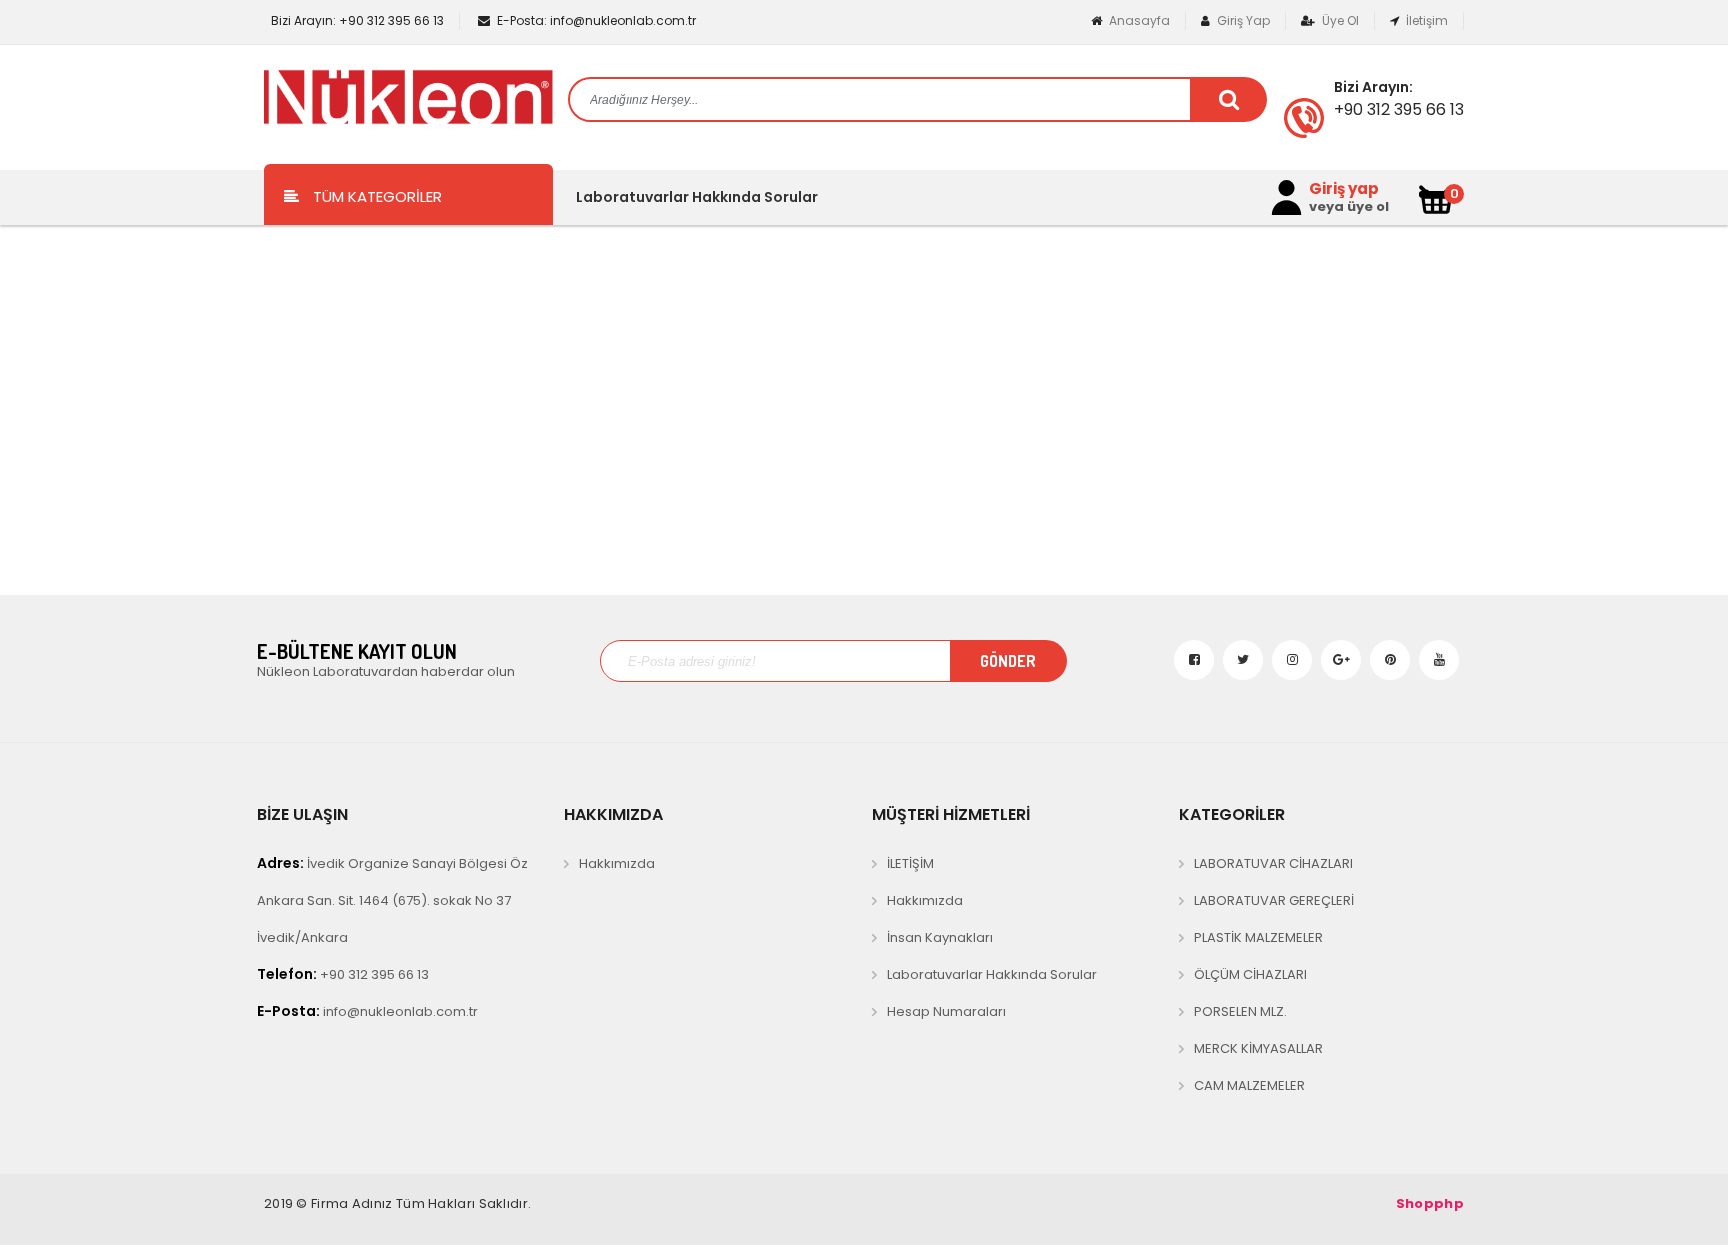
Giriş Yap (1242, 20)
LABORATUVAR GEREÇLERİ (1274, 900)
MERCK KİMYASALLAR (1258, 1048)
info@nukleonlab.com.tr (596, 20)
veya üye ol (1349, 207)
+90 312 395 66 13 (357, 20)
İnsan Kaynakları (940, 937)
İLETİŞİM (910, 863)
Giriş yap (1344, 189)
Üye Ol (1339, 20)
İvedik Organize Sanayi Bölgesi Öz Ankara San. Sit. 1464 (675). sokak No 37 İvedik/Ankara (392, 900)
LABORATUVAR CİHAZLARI (1273, 863)
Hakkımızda (617, 863)
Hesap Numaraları (946, 1011)
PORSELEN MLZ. (1240, 1011)
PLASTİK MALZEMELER (1258, 937)
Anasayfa (1138, 20)
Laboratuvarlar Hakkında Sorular (697, 197)
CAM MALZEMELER (1249, 1085)
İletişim (1425, 20)
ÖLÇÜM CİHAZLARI (1250, 974)
